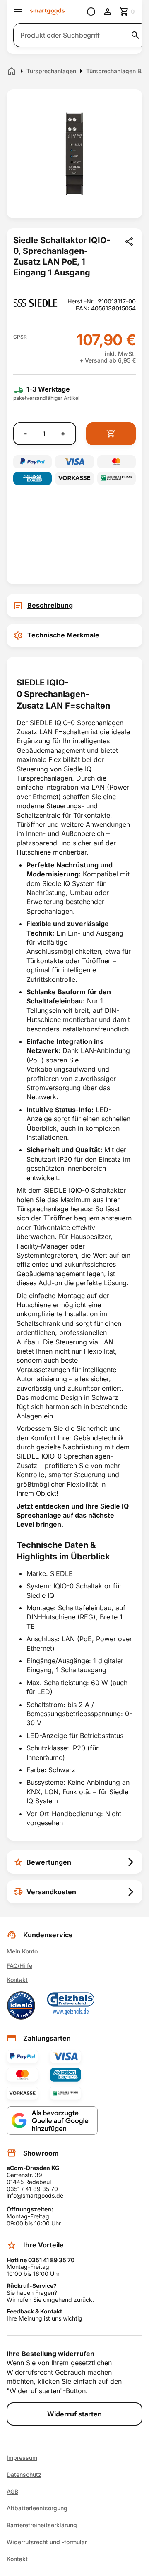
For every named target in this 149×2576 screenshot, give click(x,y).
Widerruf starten (74, 2414)
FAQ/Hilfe (19, 1966)
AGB (12, 2492)
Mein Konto (22, 1951)
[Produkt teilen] (129, 241)
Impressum (22, 2458)
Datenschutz (24, 2475)
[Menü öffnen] (18, 12)
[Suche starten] (135, 35)
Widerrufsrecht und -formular (47, 2542)
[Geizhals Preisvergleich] (71, 2005)
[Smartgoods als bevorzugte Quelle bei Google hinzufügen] (52, 2121)
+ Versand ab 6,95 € (108, 360)
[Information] (91, 12)
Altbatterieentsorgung (37, 2508)
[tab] (74, 606)
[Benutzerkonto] (108, 12)
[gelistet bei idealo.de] (21, 2005)
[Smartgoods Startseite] (47, 12)
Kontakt (17, 1980)
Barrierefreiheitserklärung (42, 2525)
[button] (20, 337)
